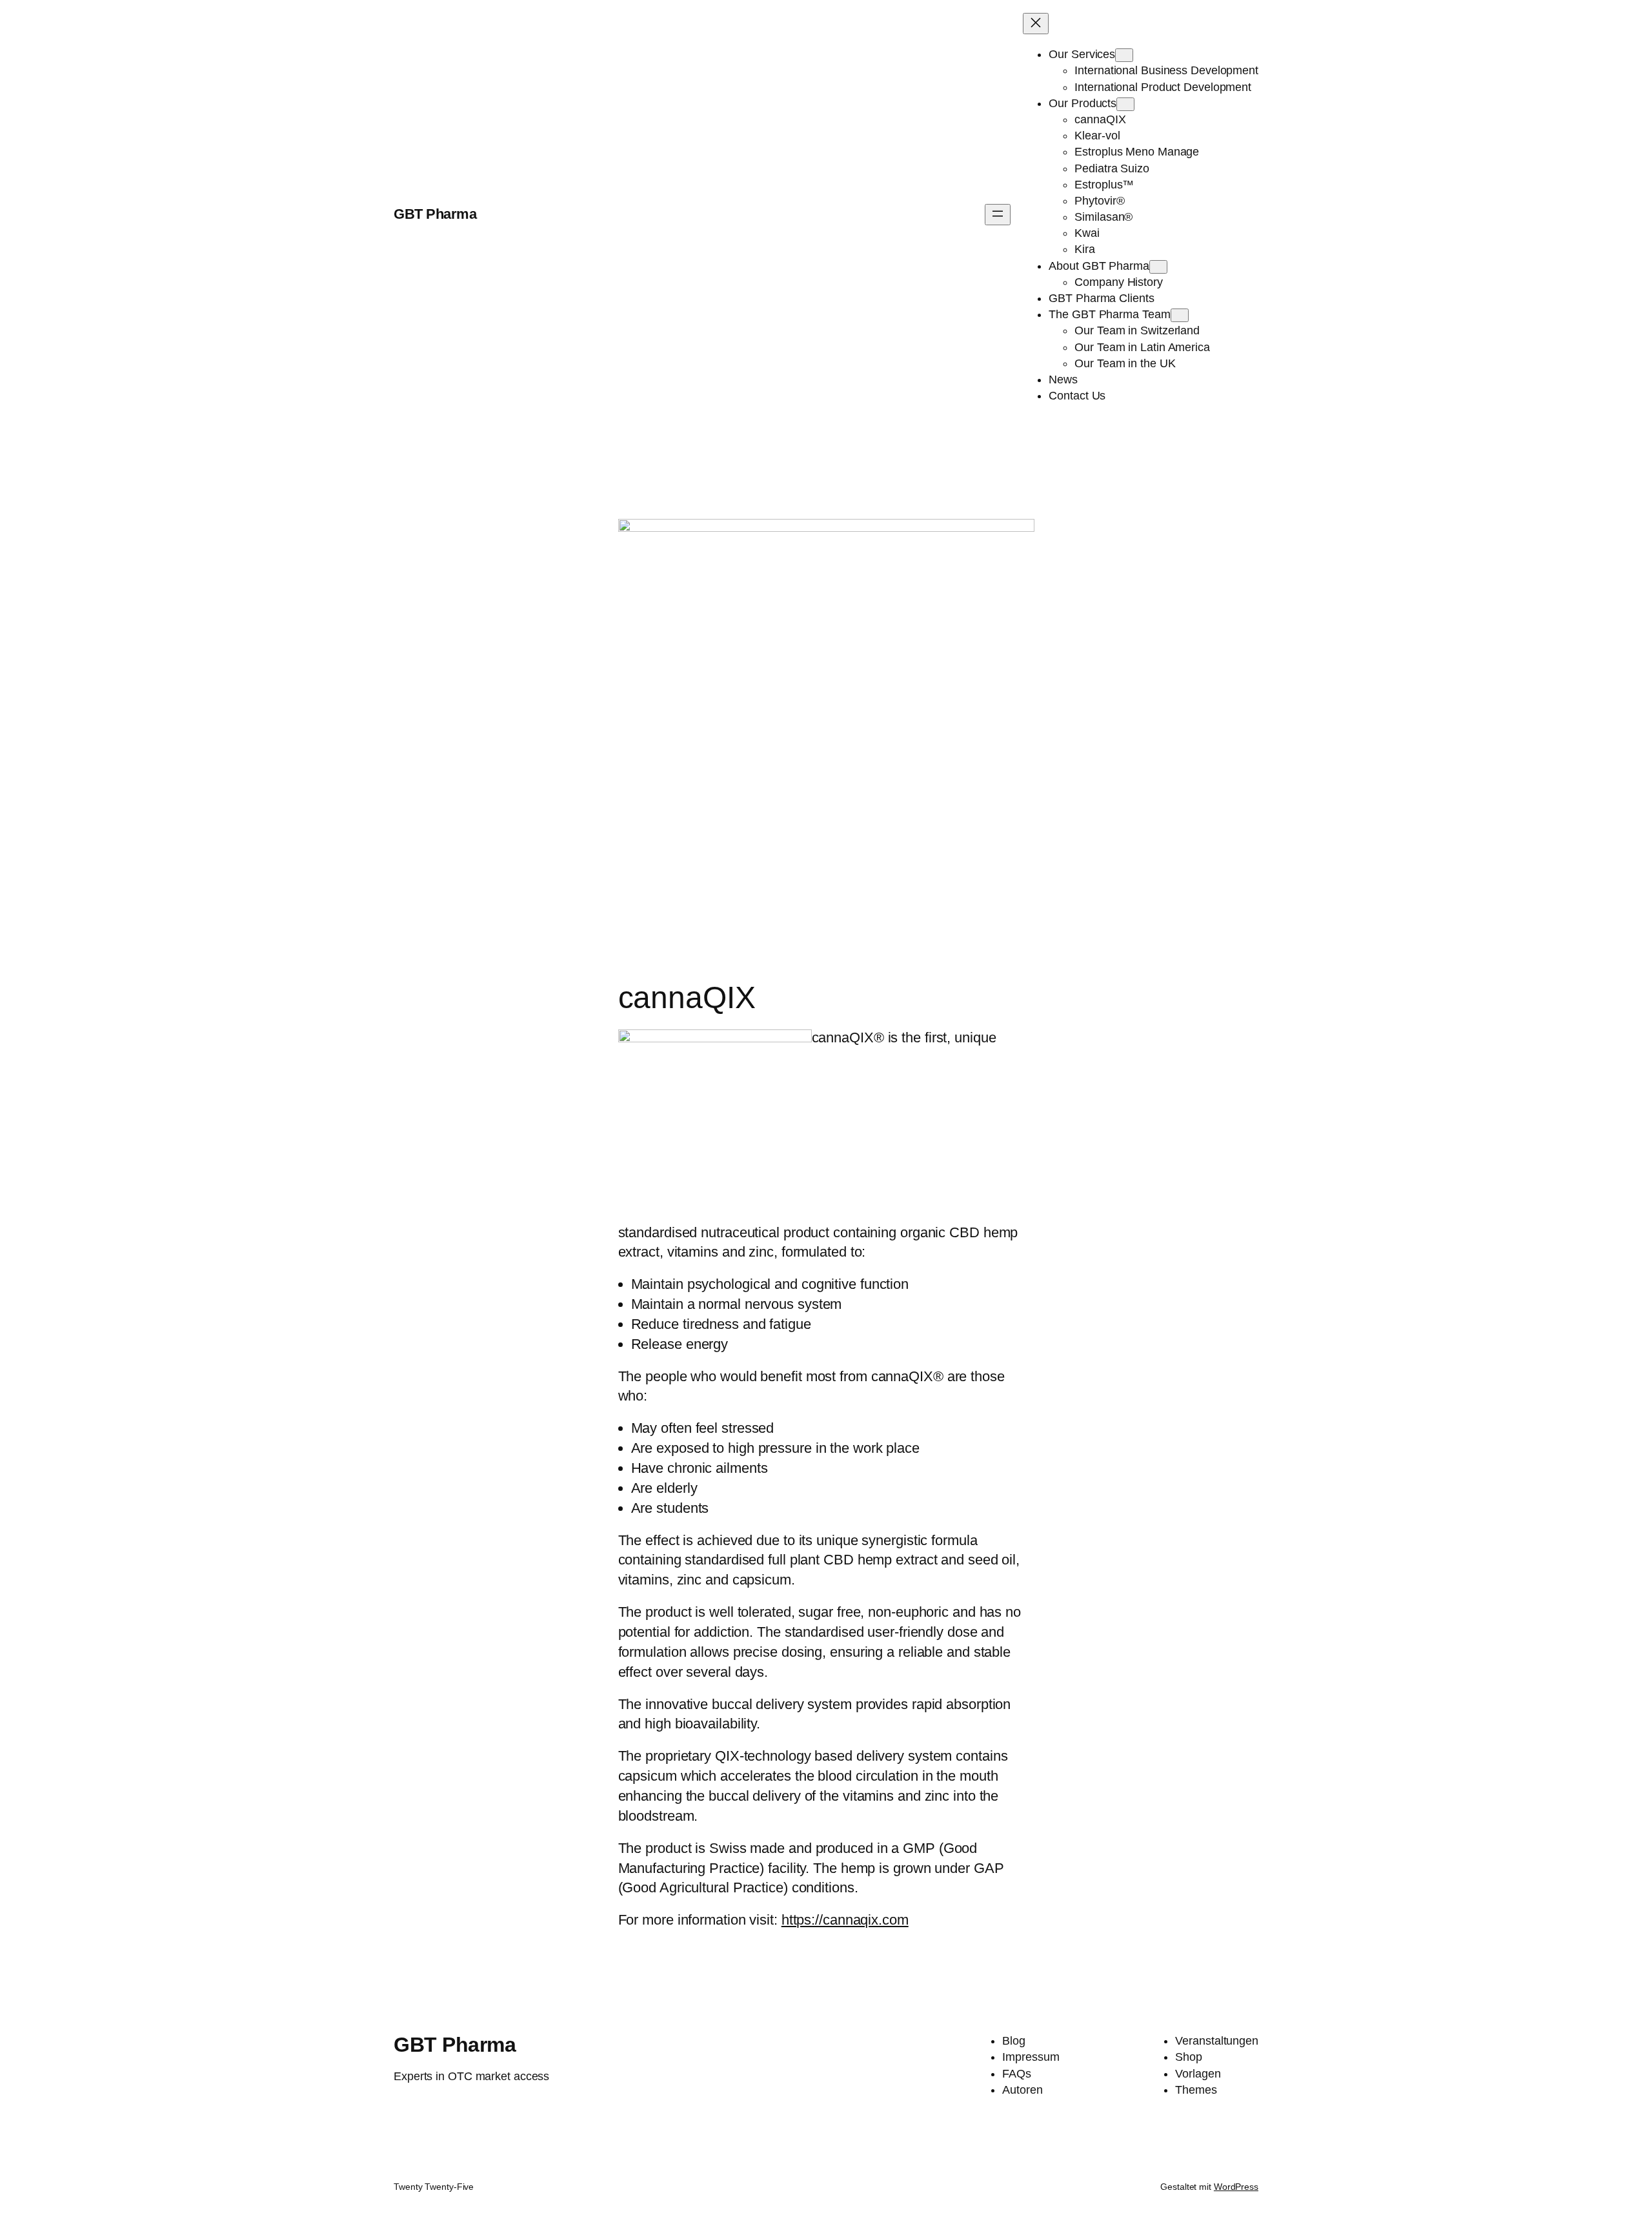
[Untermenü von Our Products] (1125, 104)
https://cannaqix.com (845, 1920)
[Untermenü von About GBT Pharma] (1158, 267)
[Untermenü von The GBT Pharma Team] (1180, 315)
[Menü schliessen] (1036, 24)
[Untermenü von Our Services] (1124, 55)
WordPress (1236, 2187)
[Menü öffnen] (998, 215)
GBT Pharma (435, 214)
